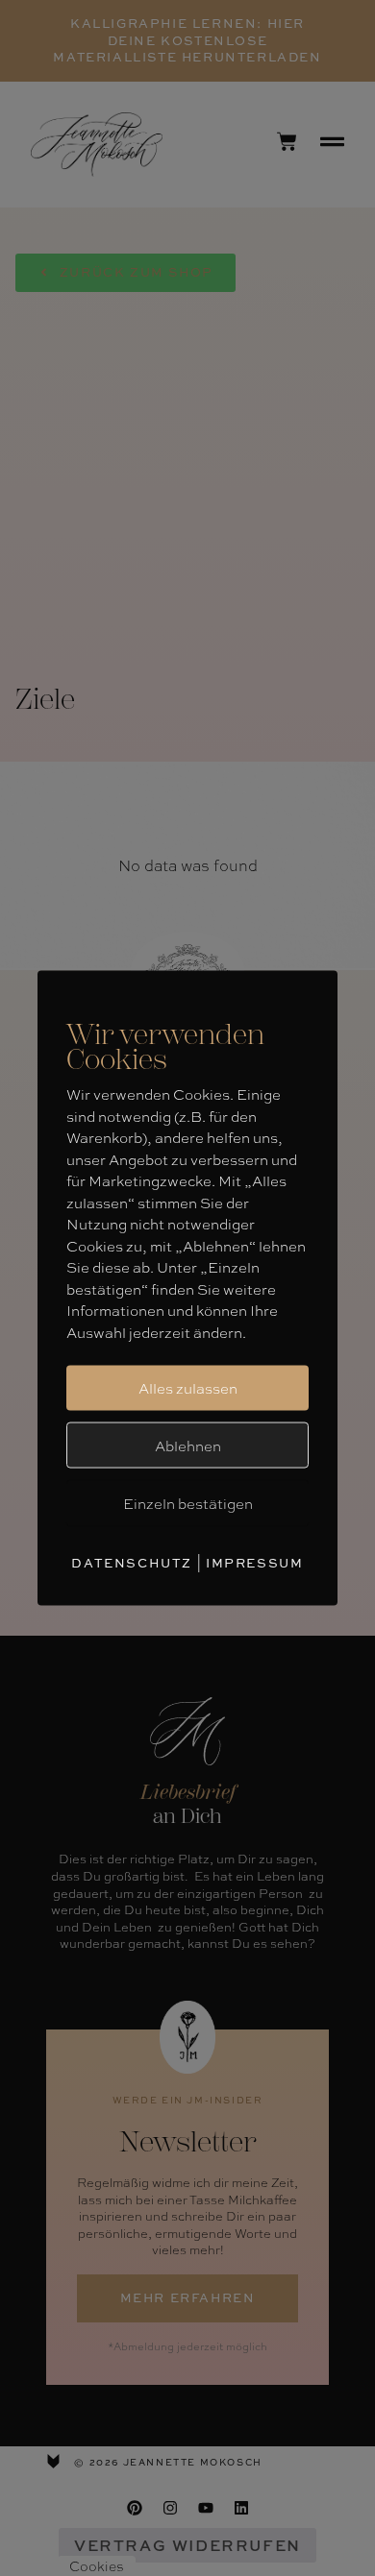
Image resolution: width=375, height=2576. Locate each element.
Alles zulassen (188, 1388)
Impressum (254, 1562)
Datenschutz (132, 1562)
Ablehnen (188, 1445)
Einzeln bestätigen (188, 1503)
